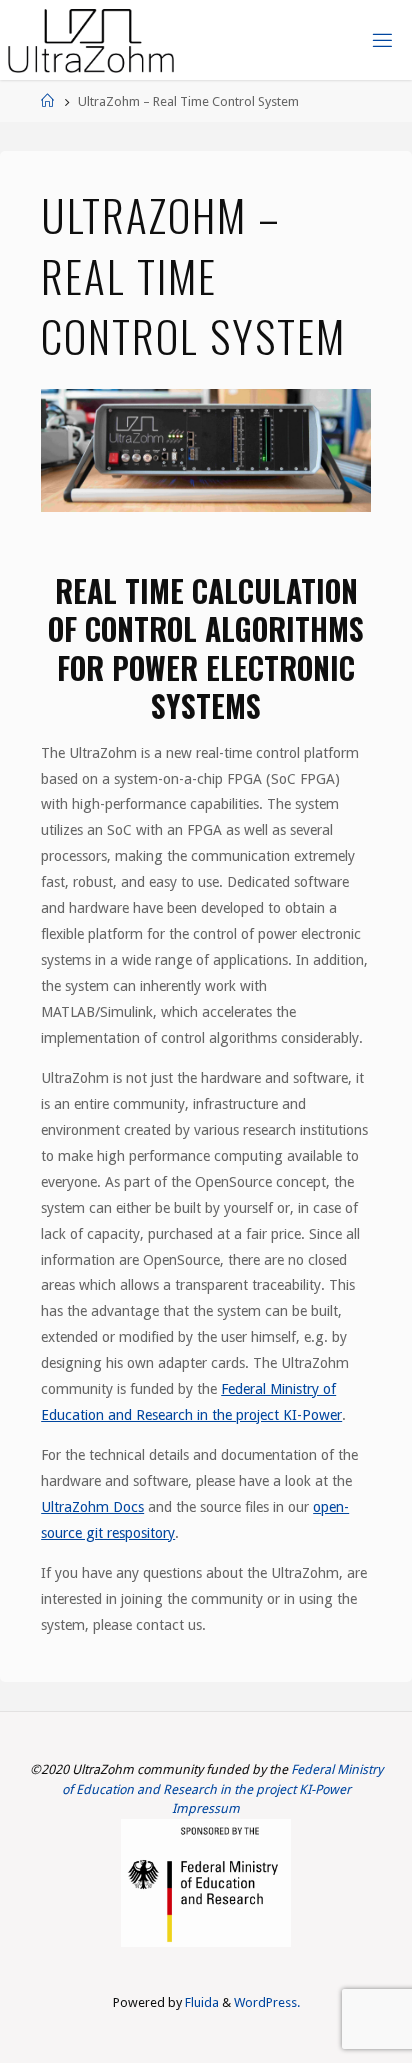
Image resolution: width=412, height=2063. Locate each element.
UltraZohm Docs (92, 1507)
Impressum (206, 1808)
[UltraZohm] (90, 40)
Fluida (200, 2002)
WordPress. (267, 2002)
